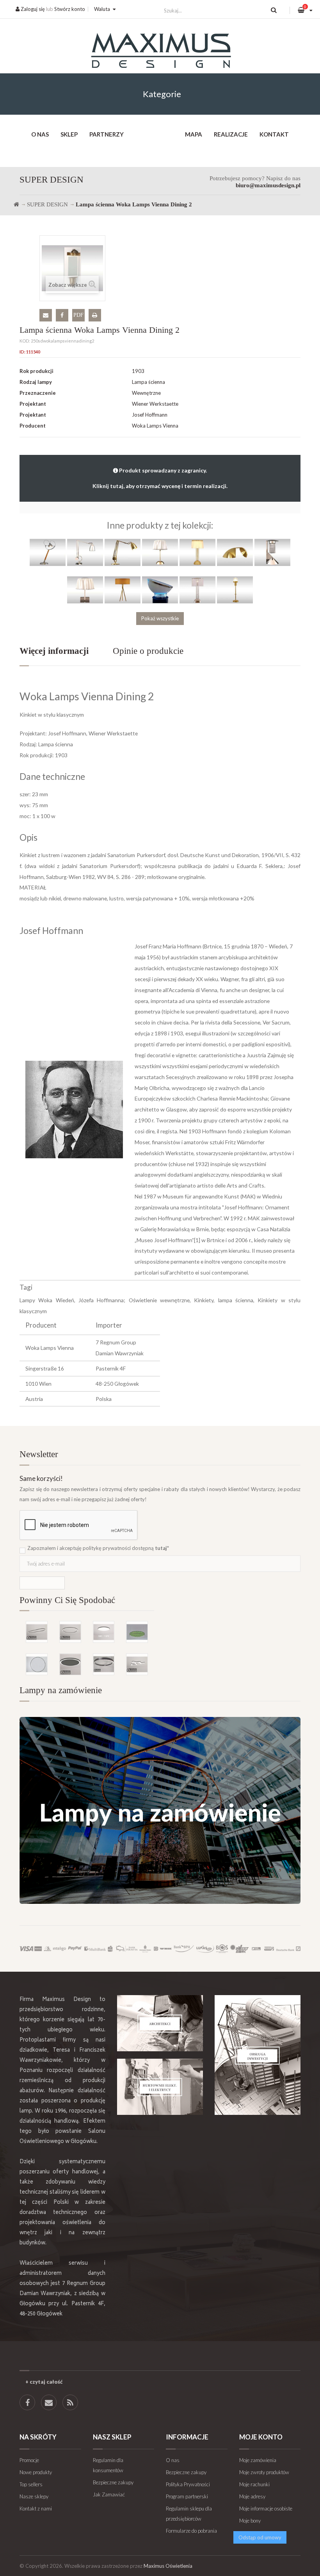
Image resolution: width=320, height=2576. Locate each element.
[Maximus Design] (160, 52)
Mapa (194, 134)
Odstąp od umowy (260, 2537)
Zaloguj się (32, 9)
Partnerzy (107, 134)
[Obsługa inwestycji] (258, 2055)
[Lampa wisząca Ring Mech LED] (137, 1632)
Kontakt (274, 134)
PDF (78, 315)
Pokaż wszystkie (160, 618)
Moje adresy (252, 2496)
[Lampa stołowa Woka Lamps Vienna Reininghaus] (272, 552)
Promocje (29, 2460)
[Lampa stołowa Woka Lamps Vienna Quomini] (123, 589)
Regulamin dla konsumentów (108, 2465)
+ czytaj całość (44, 2382)
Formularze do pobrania (191, 2531)
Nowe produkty (36, 2472)
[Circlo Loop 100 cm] (104, 1664)
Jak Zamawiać (109, 2494)
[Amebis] (137, 1664)
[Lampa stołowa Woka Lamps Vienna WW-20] (85, 589)
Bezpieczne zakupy (113, 2482)
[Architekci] (160, 2023)
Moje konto (261, 2437)
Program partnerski (187, 2496)
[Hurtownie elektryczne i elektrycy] (160, 2087)
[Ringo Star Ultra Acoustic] (70, 1664)
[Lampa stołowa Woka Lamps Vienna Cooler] (160, 589)
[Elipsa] (37, 1632)
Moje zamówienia (258, 2460)
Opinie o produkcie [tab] (148, 651)
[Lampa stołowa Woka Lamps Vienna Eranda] (160, 552)
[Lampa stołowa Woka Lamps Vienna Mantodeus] (123, 552)
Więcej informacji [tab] (54, 651)
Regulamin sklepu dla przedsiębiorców (189, 2514)
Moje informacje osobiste (266, 2509)
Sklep (69, 134)
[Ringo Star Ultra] (70, 1632)
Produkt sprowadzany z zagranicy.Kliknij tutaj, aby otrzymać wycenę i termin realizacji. (160, 478)
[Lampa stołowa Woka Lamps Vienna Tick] (235, 589)
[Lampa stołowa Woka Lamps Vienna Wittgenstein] (197, 552)
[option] (87, 1637)
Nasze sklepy (34, 2496)
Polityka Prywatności (188, 2484)
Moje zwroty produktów (264, 2472)
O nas (40, 134)
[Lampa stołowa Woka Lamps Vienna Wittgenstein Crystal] (197, 589)
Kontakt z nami (36, 2509)
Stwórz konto (70, 9)
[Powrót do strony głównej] (16, 204)
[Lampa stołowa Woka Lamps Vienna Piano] (235, 552)
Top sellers (31, 2484)
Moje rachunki (254, 2484)
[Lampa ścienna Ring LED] (37, 1664)
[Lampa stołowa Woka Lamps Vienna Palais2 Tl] (48, 552)
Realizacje (231, 134)
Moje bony (250, 2521)
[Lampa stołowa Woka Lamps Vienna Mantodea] (85, 552)
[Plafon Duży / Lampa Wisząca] (104, 1632)
